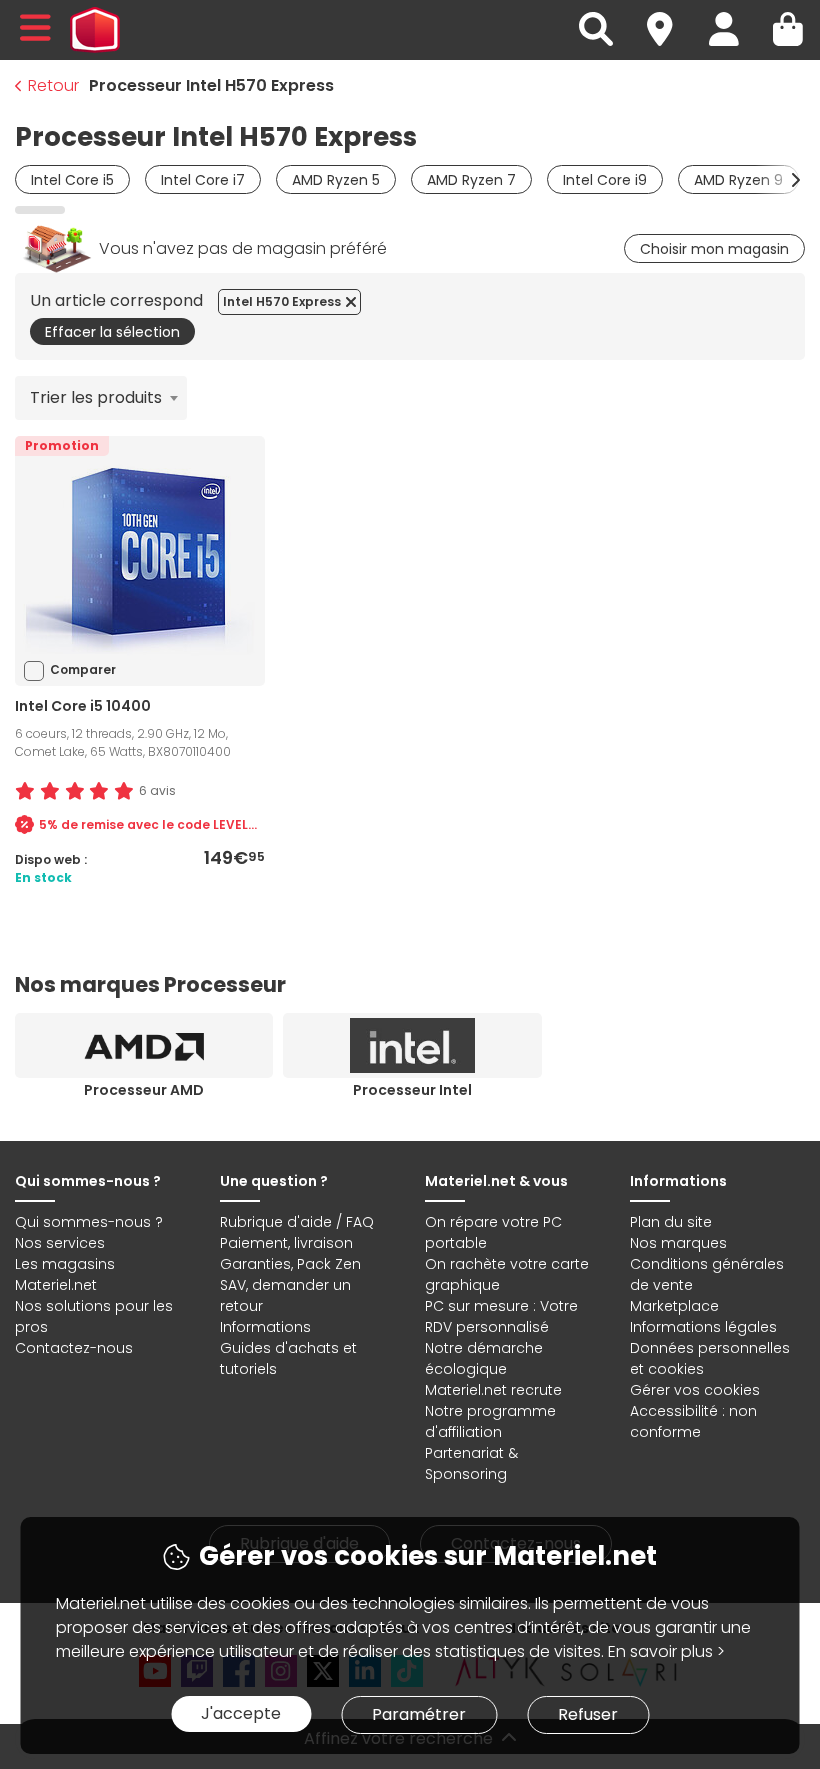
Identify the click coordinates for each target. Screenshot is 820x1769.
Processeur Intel (412, 1090)
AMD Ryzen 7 (471, 180)
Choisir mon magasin (714, 249)
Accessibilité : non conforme (693, 1421)
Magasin (669, 17)
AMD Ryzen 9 (738, 180)
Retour (53, 85)
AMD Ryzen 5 (336, 180)
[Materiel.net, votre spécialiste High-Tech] (95, 30)
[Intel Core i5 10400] (140, 560)
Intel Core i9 (605, 180)
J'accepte (241, 1713)
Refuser (588, 1714)
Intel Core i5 (72, 180)
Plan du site (671, 1222)
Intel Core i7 (203, 180)
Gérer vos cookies (695, 1390)
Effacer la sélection (112, 332)
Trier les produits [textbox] (96, 397)
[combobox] (101, 398)
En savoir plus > (666, 1651)
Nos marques (678, 1243)
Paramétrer (419, 1714)
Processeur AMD (144, 1090)
